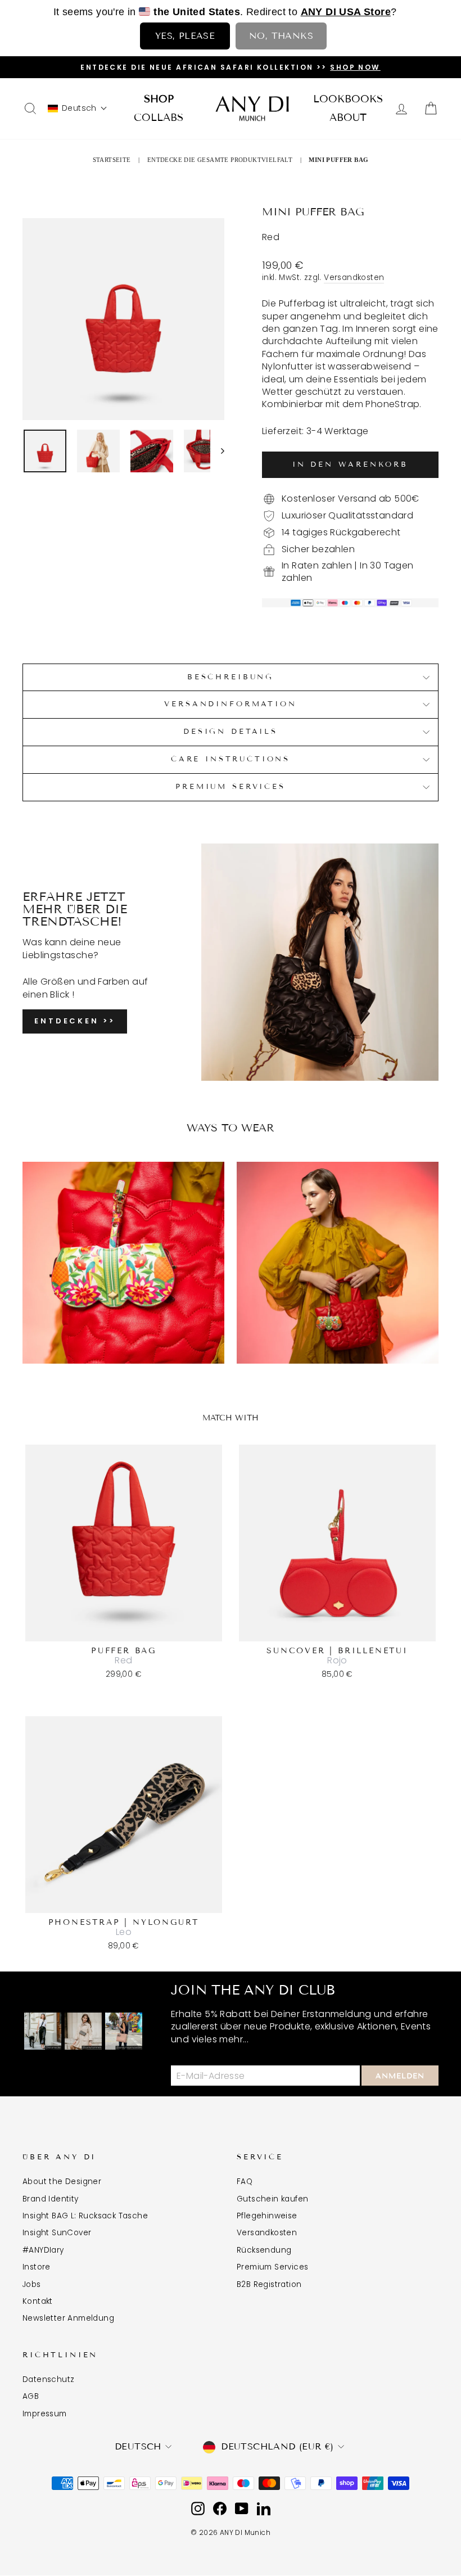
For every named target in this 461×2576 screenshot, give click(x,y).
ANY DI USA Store (346, 12)
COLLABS (159, 118)
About (348, 118)
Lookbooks (348, 99)
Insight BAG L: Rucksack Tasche (85, 2216)
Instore (37, 2267)
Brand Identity (51, 2199)
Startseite (112, 160)
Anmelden (400, 2076)
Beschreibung (231, 677)
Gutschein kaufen (272, 2199)
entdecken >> (75, 1021)
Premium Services (230, 787)
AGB (31, 2396)
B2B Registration (269, 2284)
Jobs (32, 2284)
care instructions (231, 759)
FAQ (245, 2182)
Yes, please (185, 36)
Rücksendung (264, 2250)
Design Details (231, 732)
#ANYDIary (43, 2250)
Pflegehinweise (267, 2216)
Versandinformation (230, 704)
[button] (78, 108)
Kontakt (38, 2301)
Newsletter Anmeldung (68, 2318)
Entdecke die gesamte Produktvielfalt (220, 160)
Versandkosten (354, 278)
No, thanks (281, 36)
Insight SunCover (57, 2233)
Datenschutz (48, 2379)
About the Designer (62, 2182)
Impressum (45, 2414)
